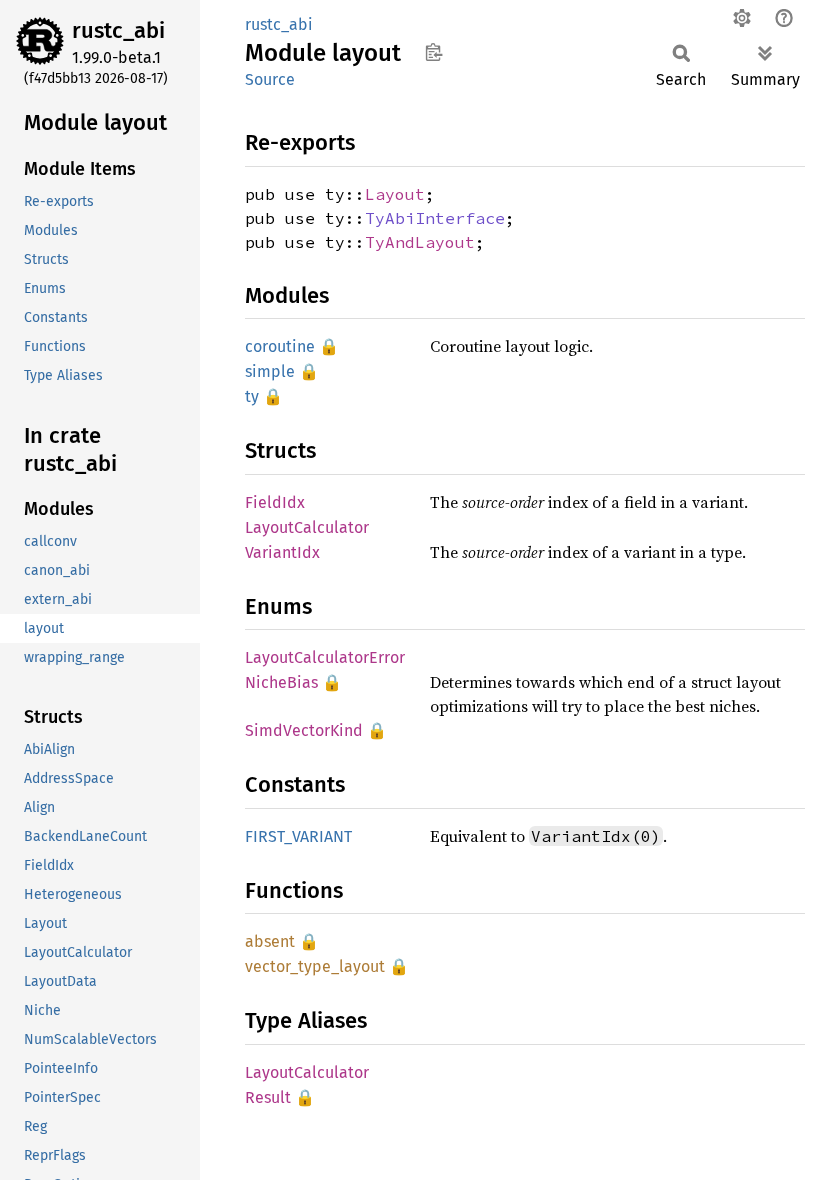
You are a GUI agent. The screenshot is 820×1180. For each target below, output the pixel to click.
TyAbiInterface (435, 218)
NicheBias (281, 682)
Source (270, 79)
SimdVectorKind (304, 730)
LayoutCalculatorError (325, 657)
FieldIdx (275, 502)
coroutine (280, 346)
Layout (395, 194)
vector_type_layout (315, 966)
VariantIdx (282, 552)
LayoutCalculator (307, 527)
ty (252, 396)
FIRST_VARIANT (298, 836)
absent (270, 941)
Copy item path (433, 52)
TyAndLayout (420, 242)
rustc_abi (118, 30)
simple (270, 371)
